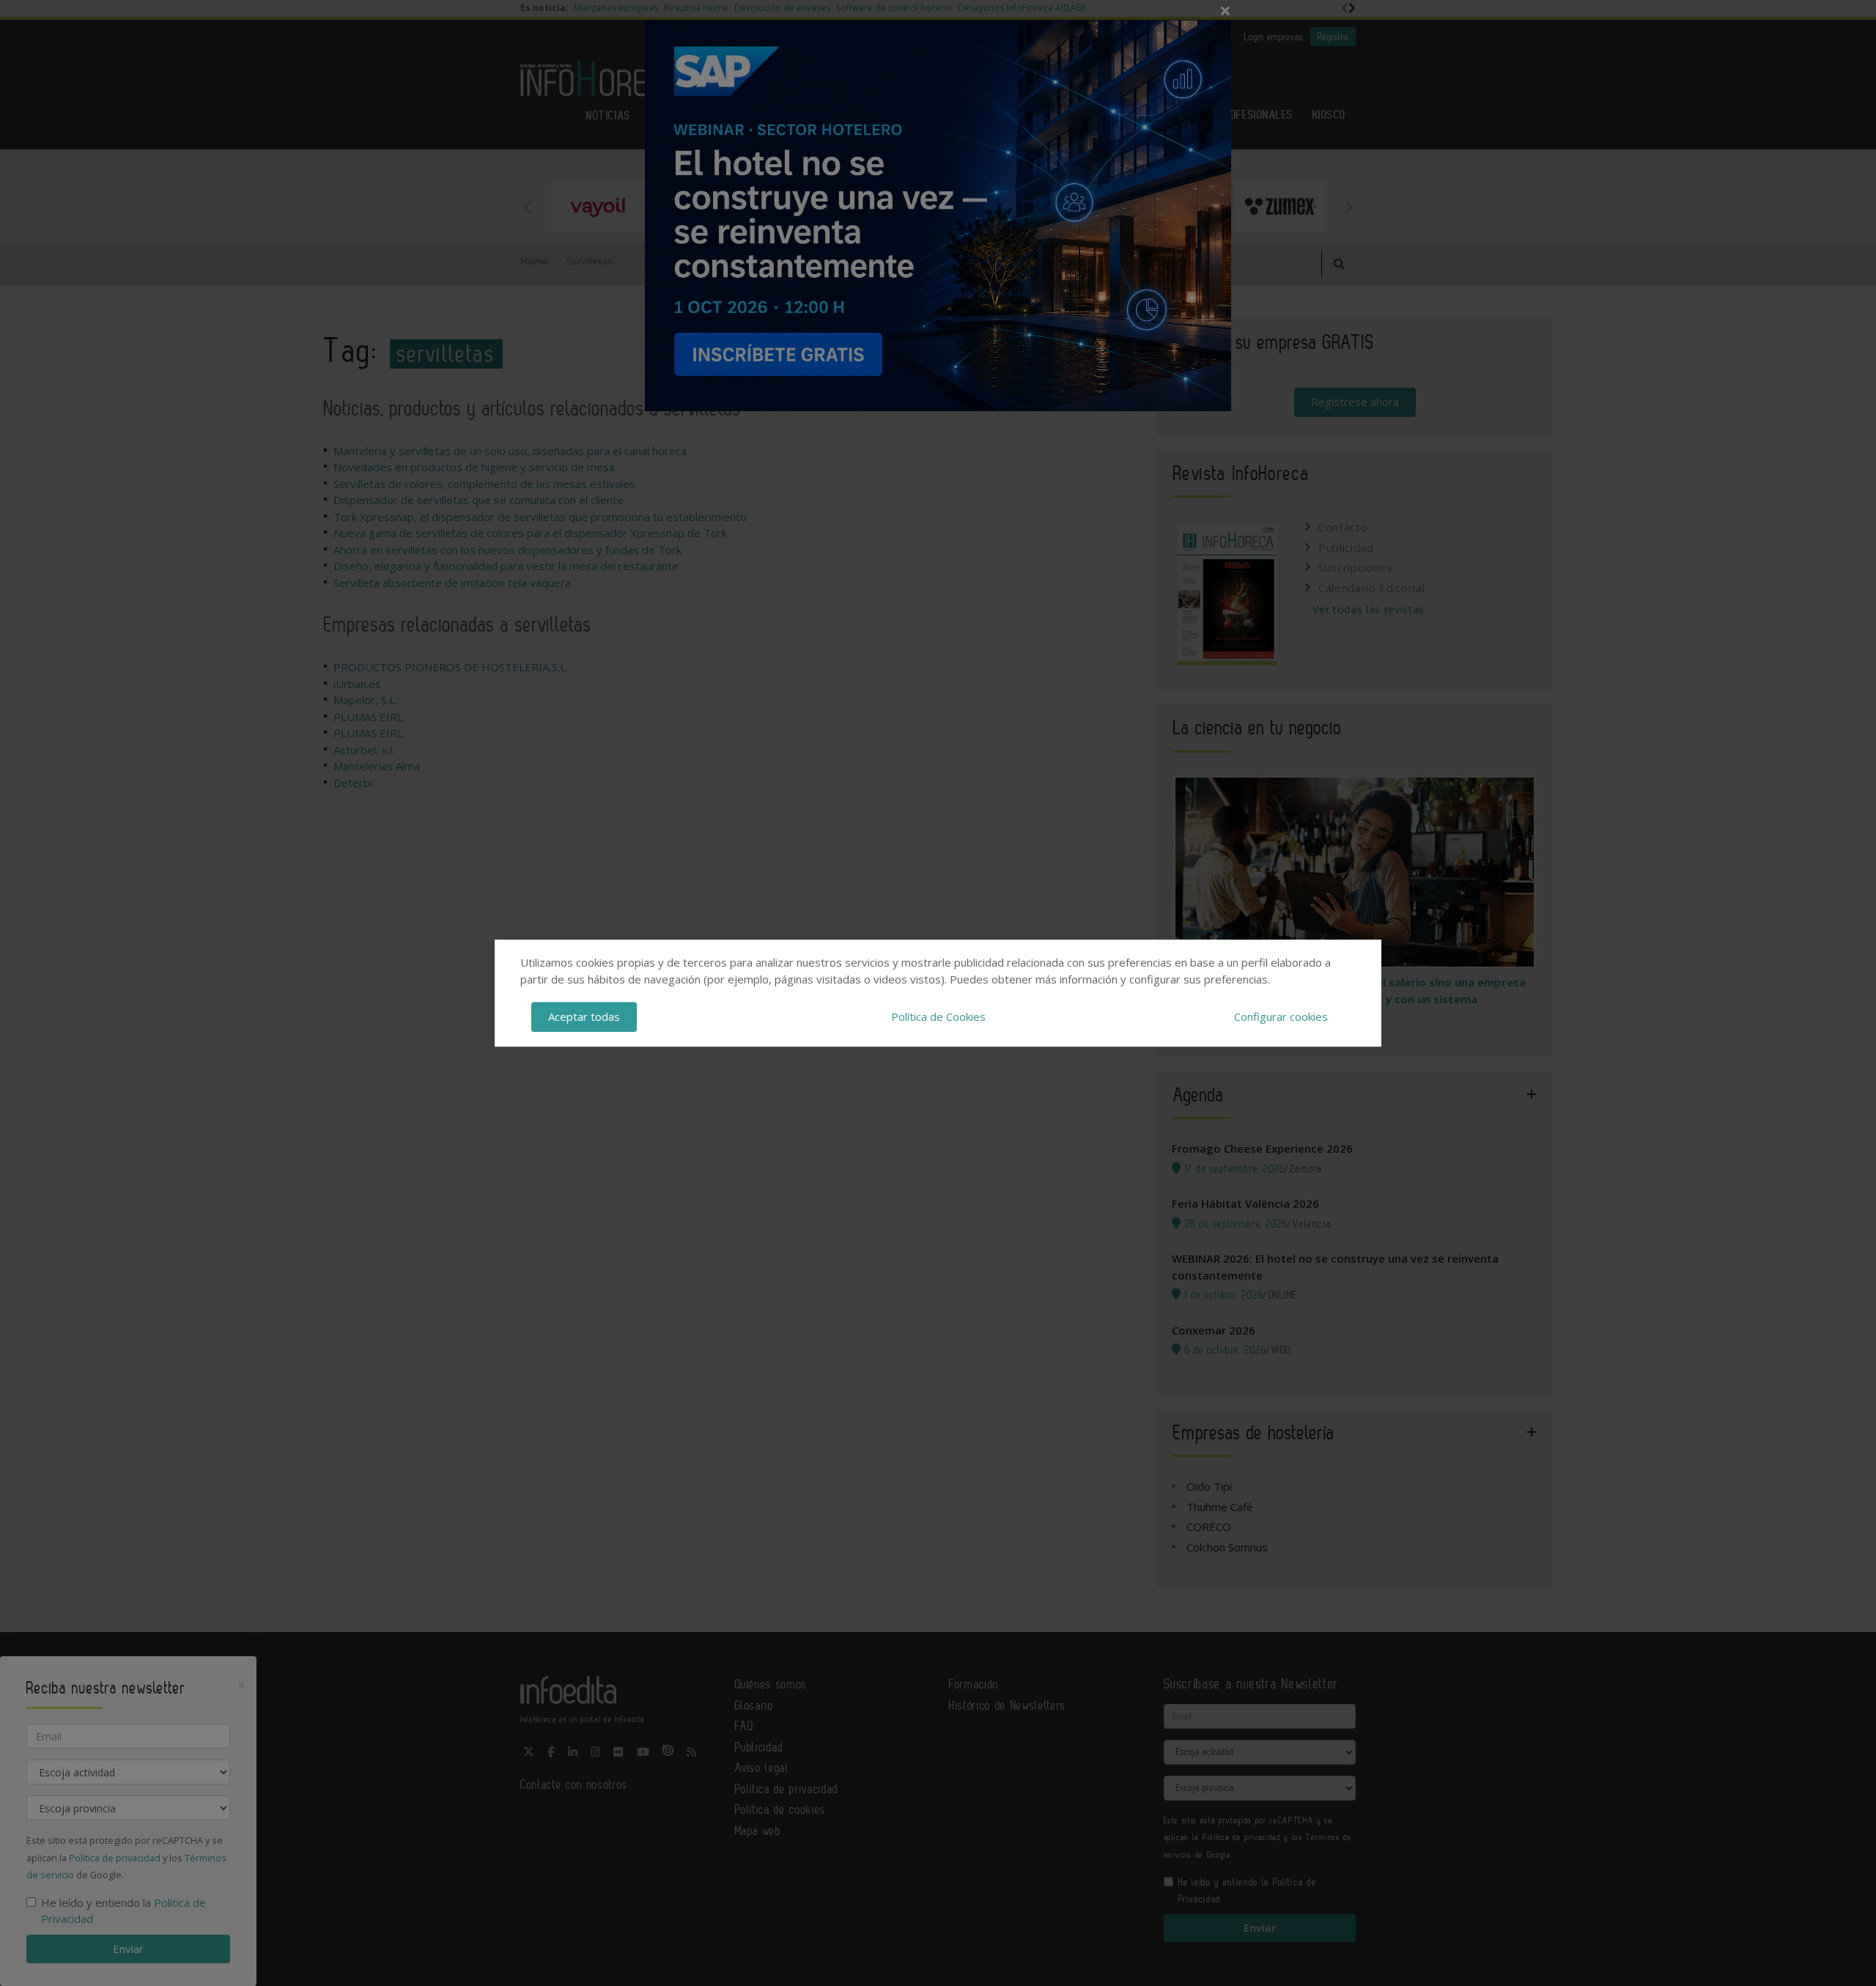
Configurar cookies (1281, 1016)
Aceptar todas (584, 1016)
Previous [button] (528, 207)
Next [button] (1348, 207)
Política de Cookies (938, 1016)
